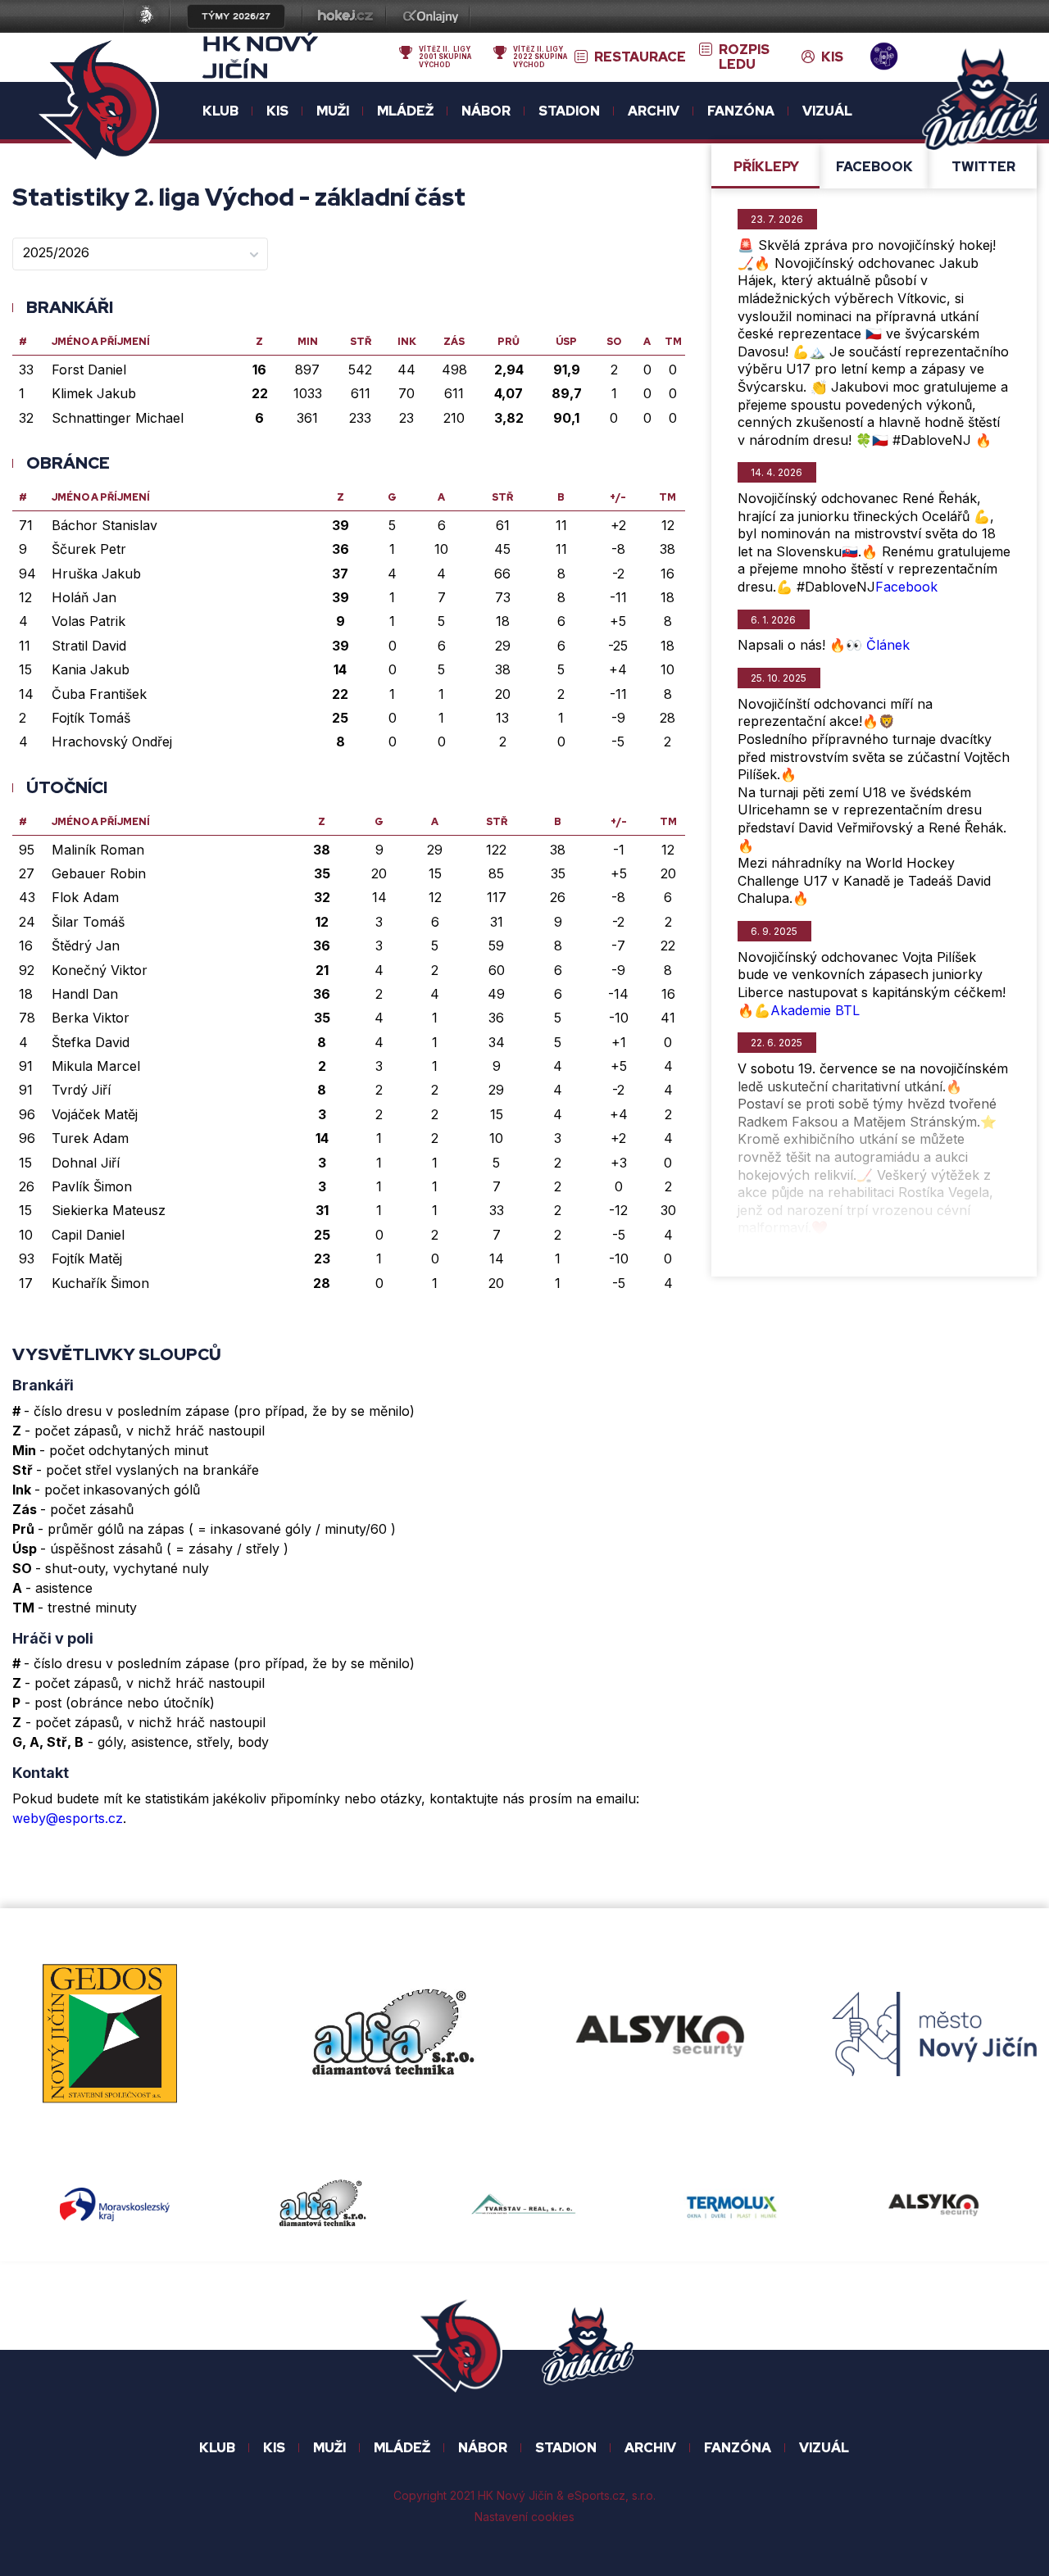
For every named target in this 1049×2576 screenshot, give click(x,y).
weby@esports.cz (68, 1818)
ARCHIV (650, 2448)
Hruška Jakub (96, 574)
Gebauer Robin (99, 873)
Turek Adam (90, 1138)
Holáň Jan (84, 597)
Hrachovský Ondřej (112, 742)
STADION (566, 2448)
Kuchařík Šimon (100, 1283)
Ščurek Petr (89, 549)
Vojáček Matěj (95, 1114)
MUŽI (329, 2448)
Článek (888, 645)
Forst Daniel (89, 370)
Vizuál (827, 111)
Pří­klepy (766, 167)
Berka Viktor (91, 1018)
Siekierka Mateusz (109, 1210)
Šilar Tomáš (88, 922)
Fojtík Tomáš (91, 718)
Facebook (874, 167)
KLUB (217, 2448)
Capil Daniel (88, 1235)
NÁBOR (483, 2448)
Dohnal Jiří (86, 1163)
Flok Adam (85, 897)
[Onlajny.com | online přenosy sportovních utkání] (434, 18)
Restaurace (640, 57)
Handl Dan (85, 994)
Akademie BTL (815, 1010)
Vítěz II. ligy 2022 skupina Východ (540, 57)
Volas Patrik (89, 621)
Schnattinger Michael (118, 418)
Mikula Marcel (96, 1066)
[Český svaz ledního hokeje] (153, 18)
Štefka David (91, 1042)
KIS (832, 57)
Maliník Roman (98, 850)
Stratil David (89, 646)
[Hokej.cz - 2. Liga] (344, 18)
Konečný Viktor (100, 970)
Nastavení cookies (524, 2517)
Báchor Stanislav (104, 525)
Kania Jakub (91, 669)
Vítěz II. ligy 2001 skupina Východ (445, 57)
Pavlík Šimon (92, 1186)
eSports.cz (596, 2496)
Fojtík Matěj (87, 1259)
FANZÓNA (738, 2448)
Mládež (402, 2448)
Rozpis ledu (744, 58)
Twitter (983, 167)
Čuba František (99, 694)
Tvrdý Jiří (81, 1090)
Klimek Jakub (94, 393)
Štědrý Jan (86, 946)
